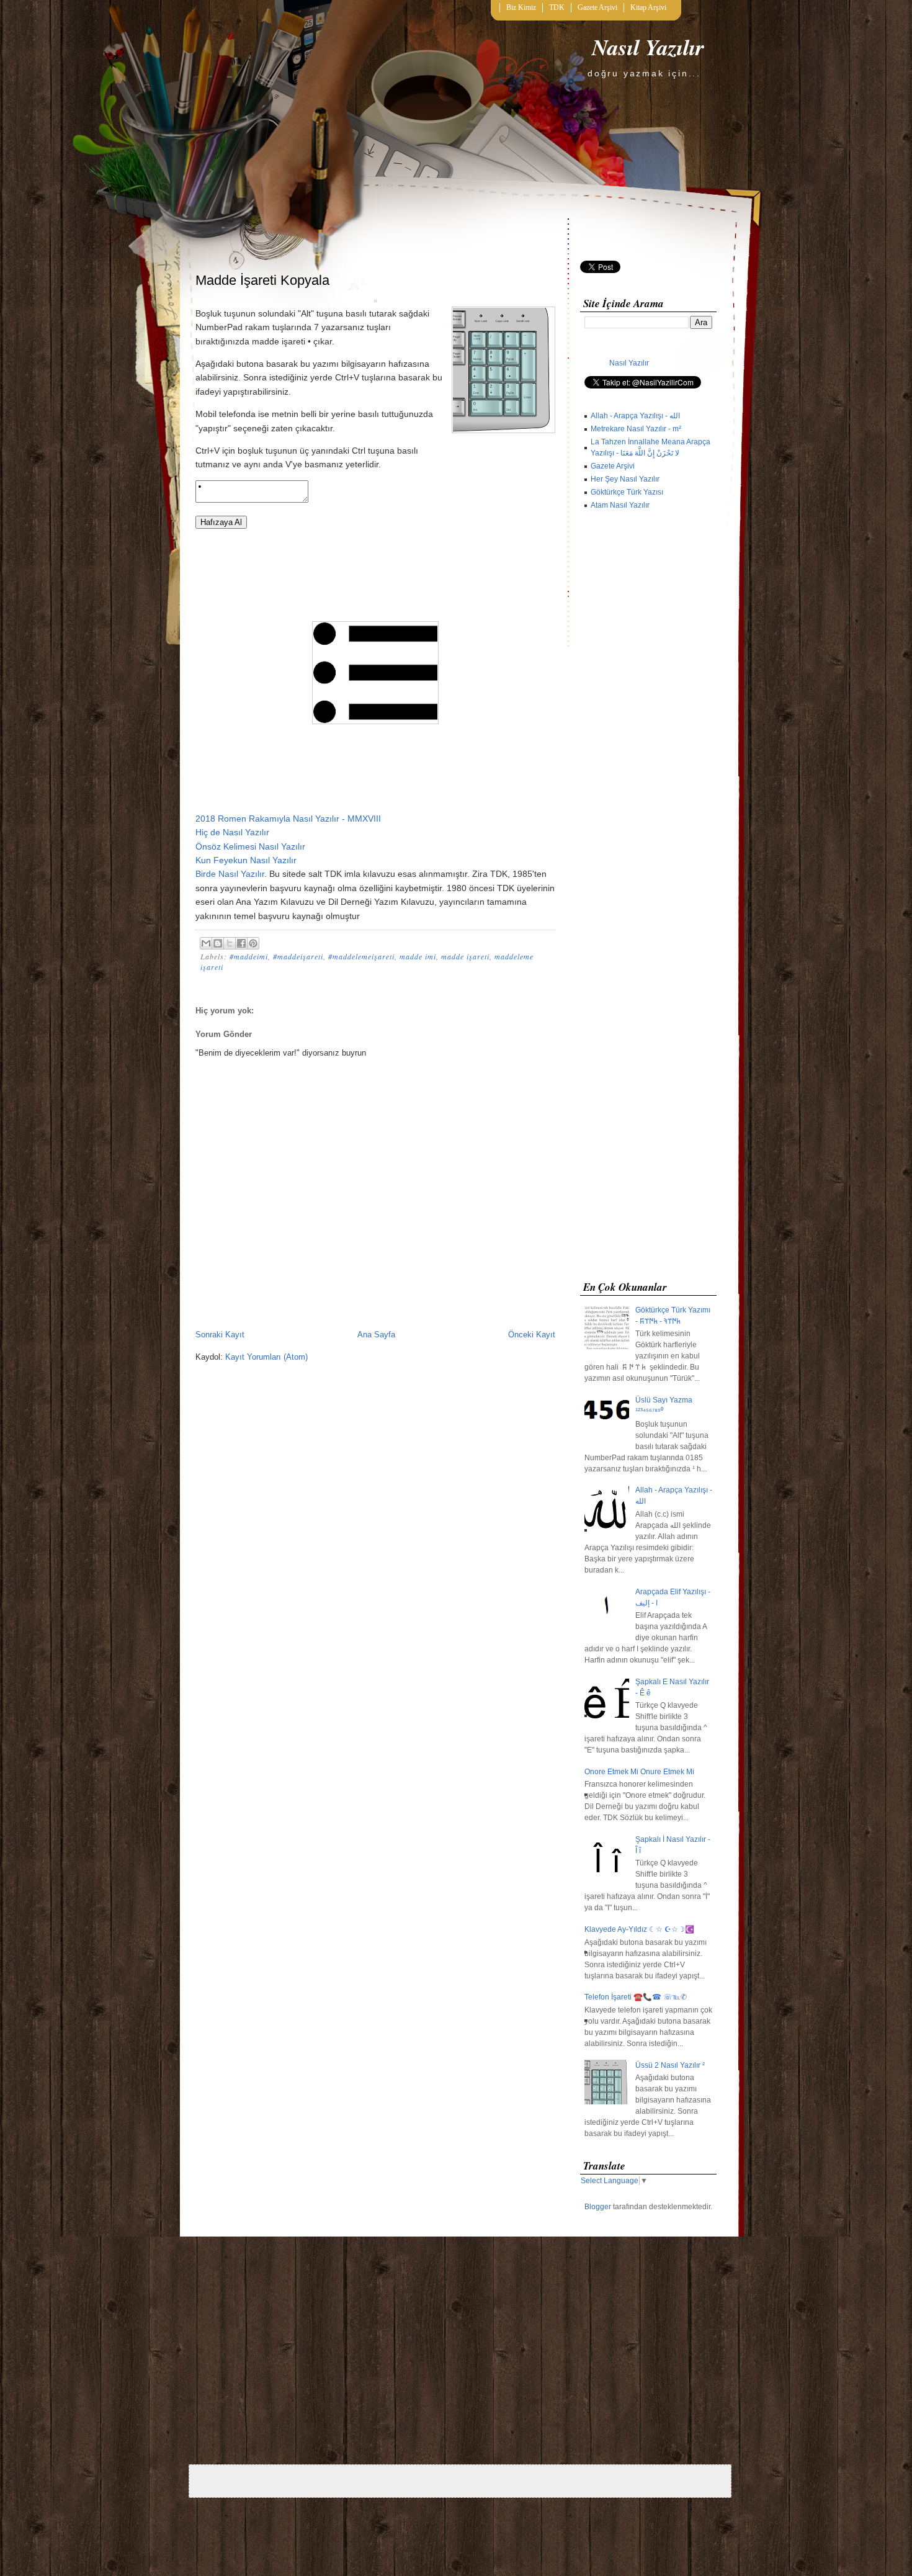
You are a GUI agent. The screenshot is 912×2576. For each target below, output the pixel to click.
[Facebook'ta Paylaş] (241, 943)
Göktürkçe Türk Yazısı (627, 492)
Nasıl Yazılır (648, 47)
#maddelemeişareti (361, 956)
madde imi (418, 956)
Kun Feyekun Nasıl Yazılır (246, 860)
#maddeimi (249, 956)
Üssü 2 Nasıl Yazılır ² (670, 2065)
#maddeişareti (298, 956)
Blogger (598, 2207)
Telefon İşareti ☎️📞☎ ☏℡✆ (636, 1997)
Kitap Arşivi (648, 7)
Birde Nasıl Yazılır (230, 874)
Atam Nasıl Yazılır (620, 505)
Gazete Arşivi (597, 7)
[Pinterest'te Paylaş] (253, 943)
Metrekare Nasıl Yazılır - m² (636, 429)
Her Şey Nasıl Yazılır (625, 479)
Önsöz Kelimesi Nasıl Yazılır (250, 846)
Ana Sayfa (376, 1335)
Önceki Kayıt (532, 1335)
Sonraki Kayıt (220, 1335)
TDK (557, 7)
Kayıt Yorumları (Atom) (266, 1357)
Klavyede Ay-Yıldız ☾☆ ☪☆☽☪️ (639, 1929)
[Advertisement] (648, 898)
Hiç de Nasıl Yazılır (232, 832)
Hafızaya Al (221, 522)
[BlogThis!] (218, 943)
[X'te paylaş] (230, 943)
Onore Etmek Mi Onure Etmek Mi (639, 1772)
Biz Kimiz (521, 7)
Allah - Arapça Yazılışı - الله (635, 416)
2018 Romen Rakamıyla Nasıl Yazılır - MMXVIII (288, 819)
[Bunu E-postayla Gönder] (206, 943)
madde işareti (465, 956)
